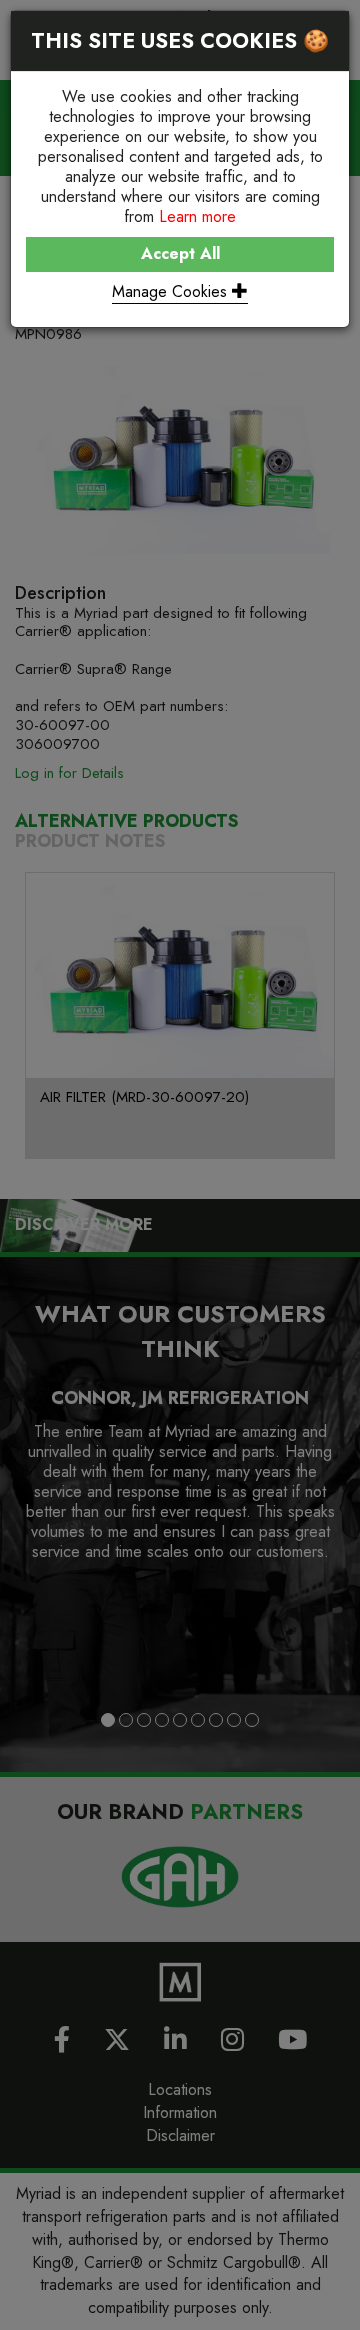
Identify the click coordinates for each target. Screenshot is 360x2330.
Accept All (180, 253)
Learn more (197, 216)
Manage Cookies (172, 291)
